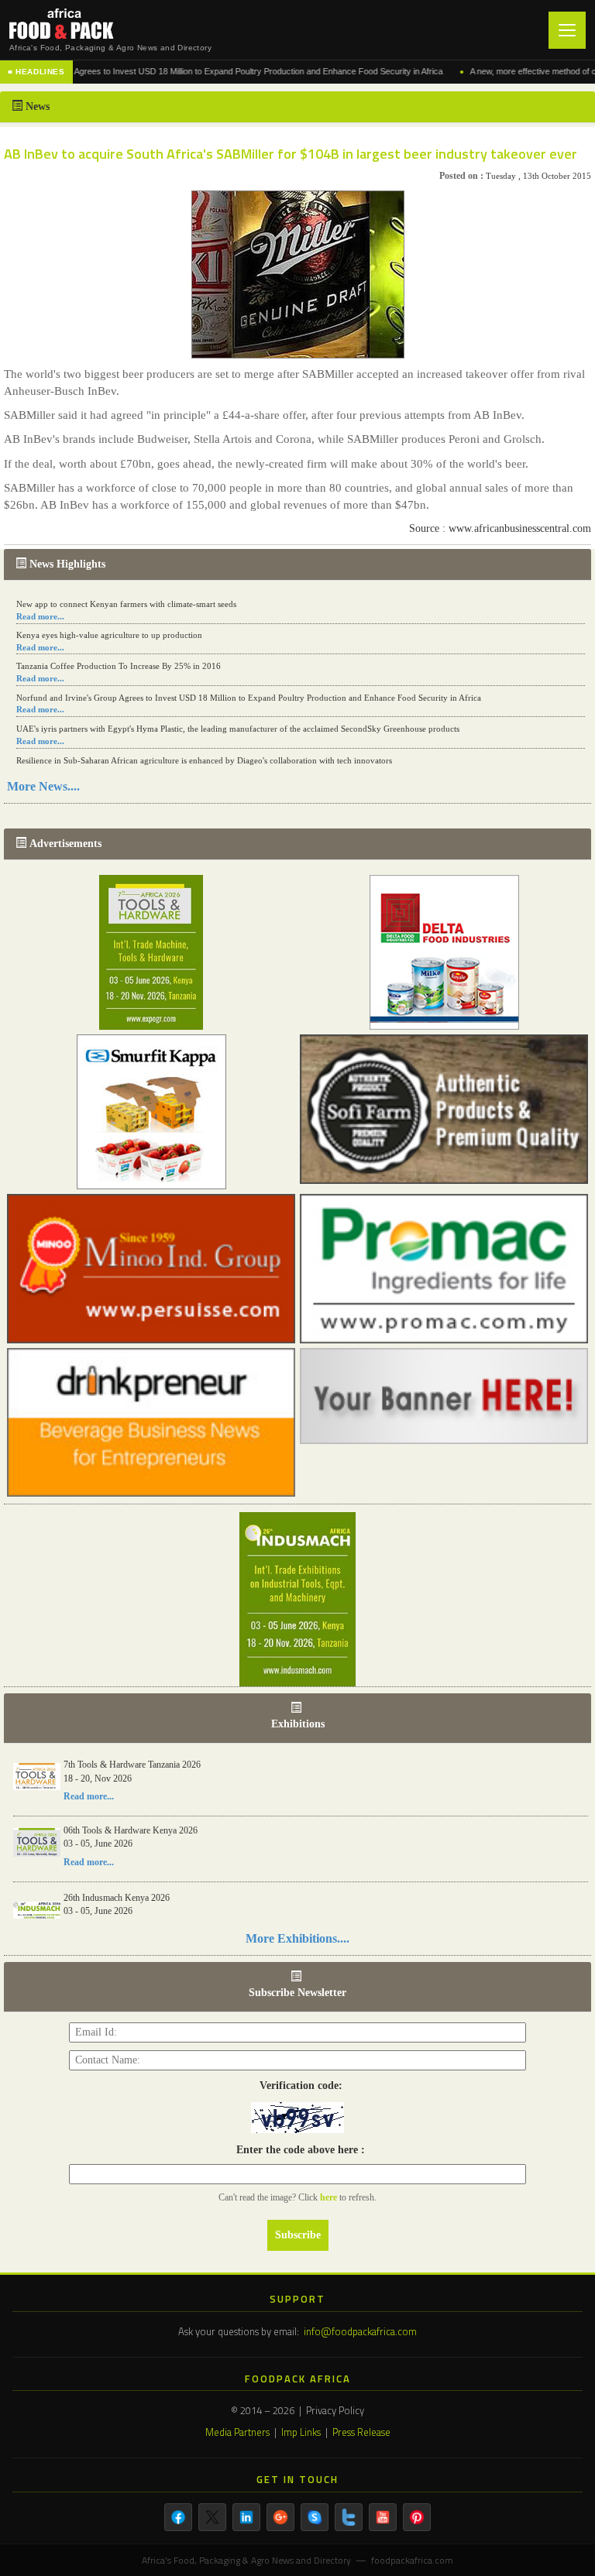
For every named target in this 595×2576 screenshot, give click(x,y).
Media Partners (237, 2432)
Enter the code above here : (297, 2150)
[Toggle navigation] (567, 30)
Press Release (361, 2432)
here (330, 2197)
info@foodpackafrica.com (360, 2331)
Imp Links (301, 2432)
